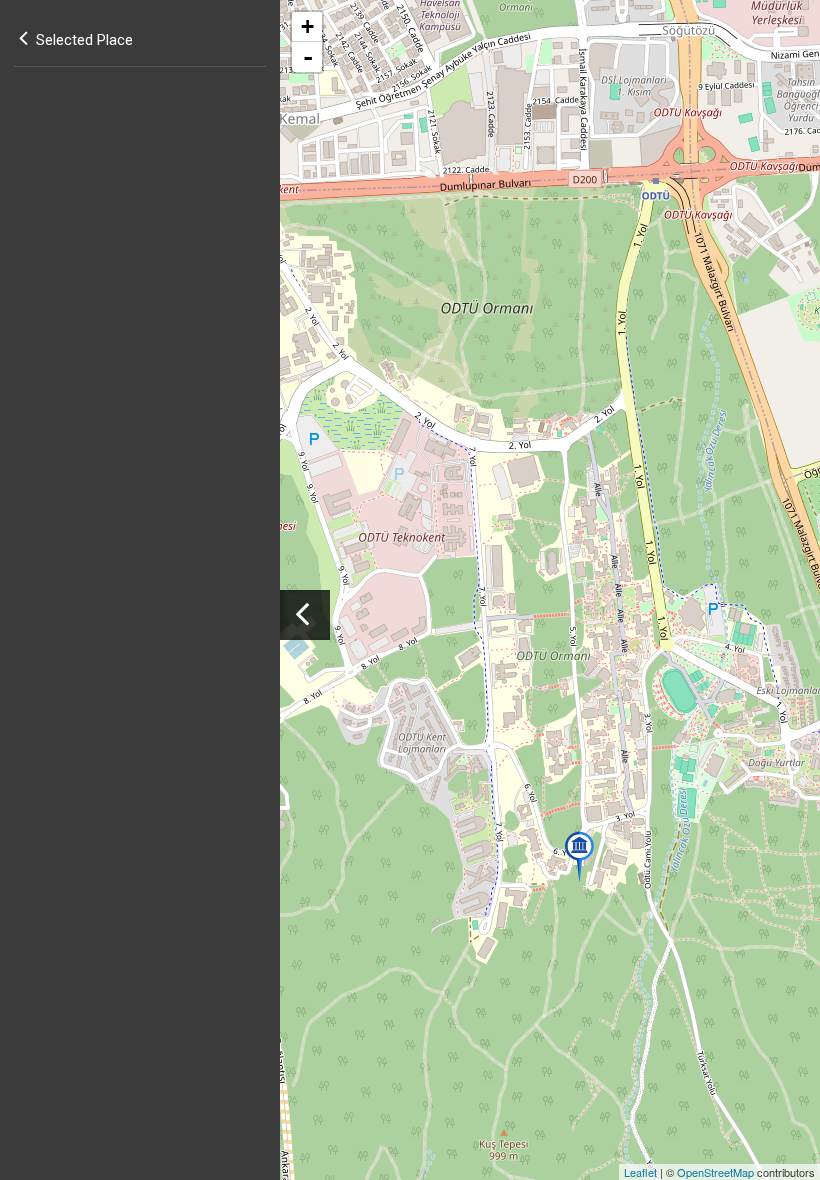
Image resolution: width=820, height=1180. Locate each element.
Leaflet (640, 1172)
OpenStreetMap (715, 1172)
